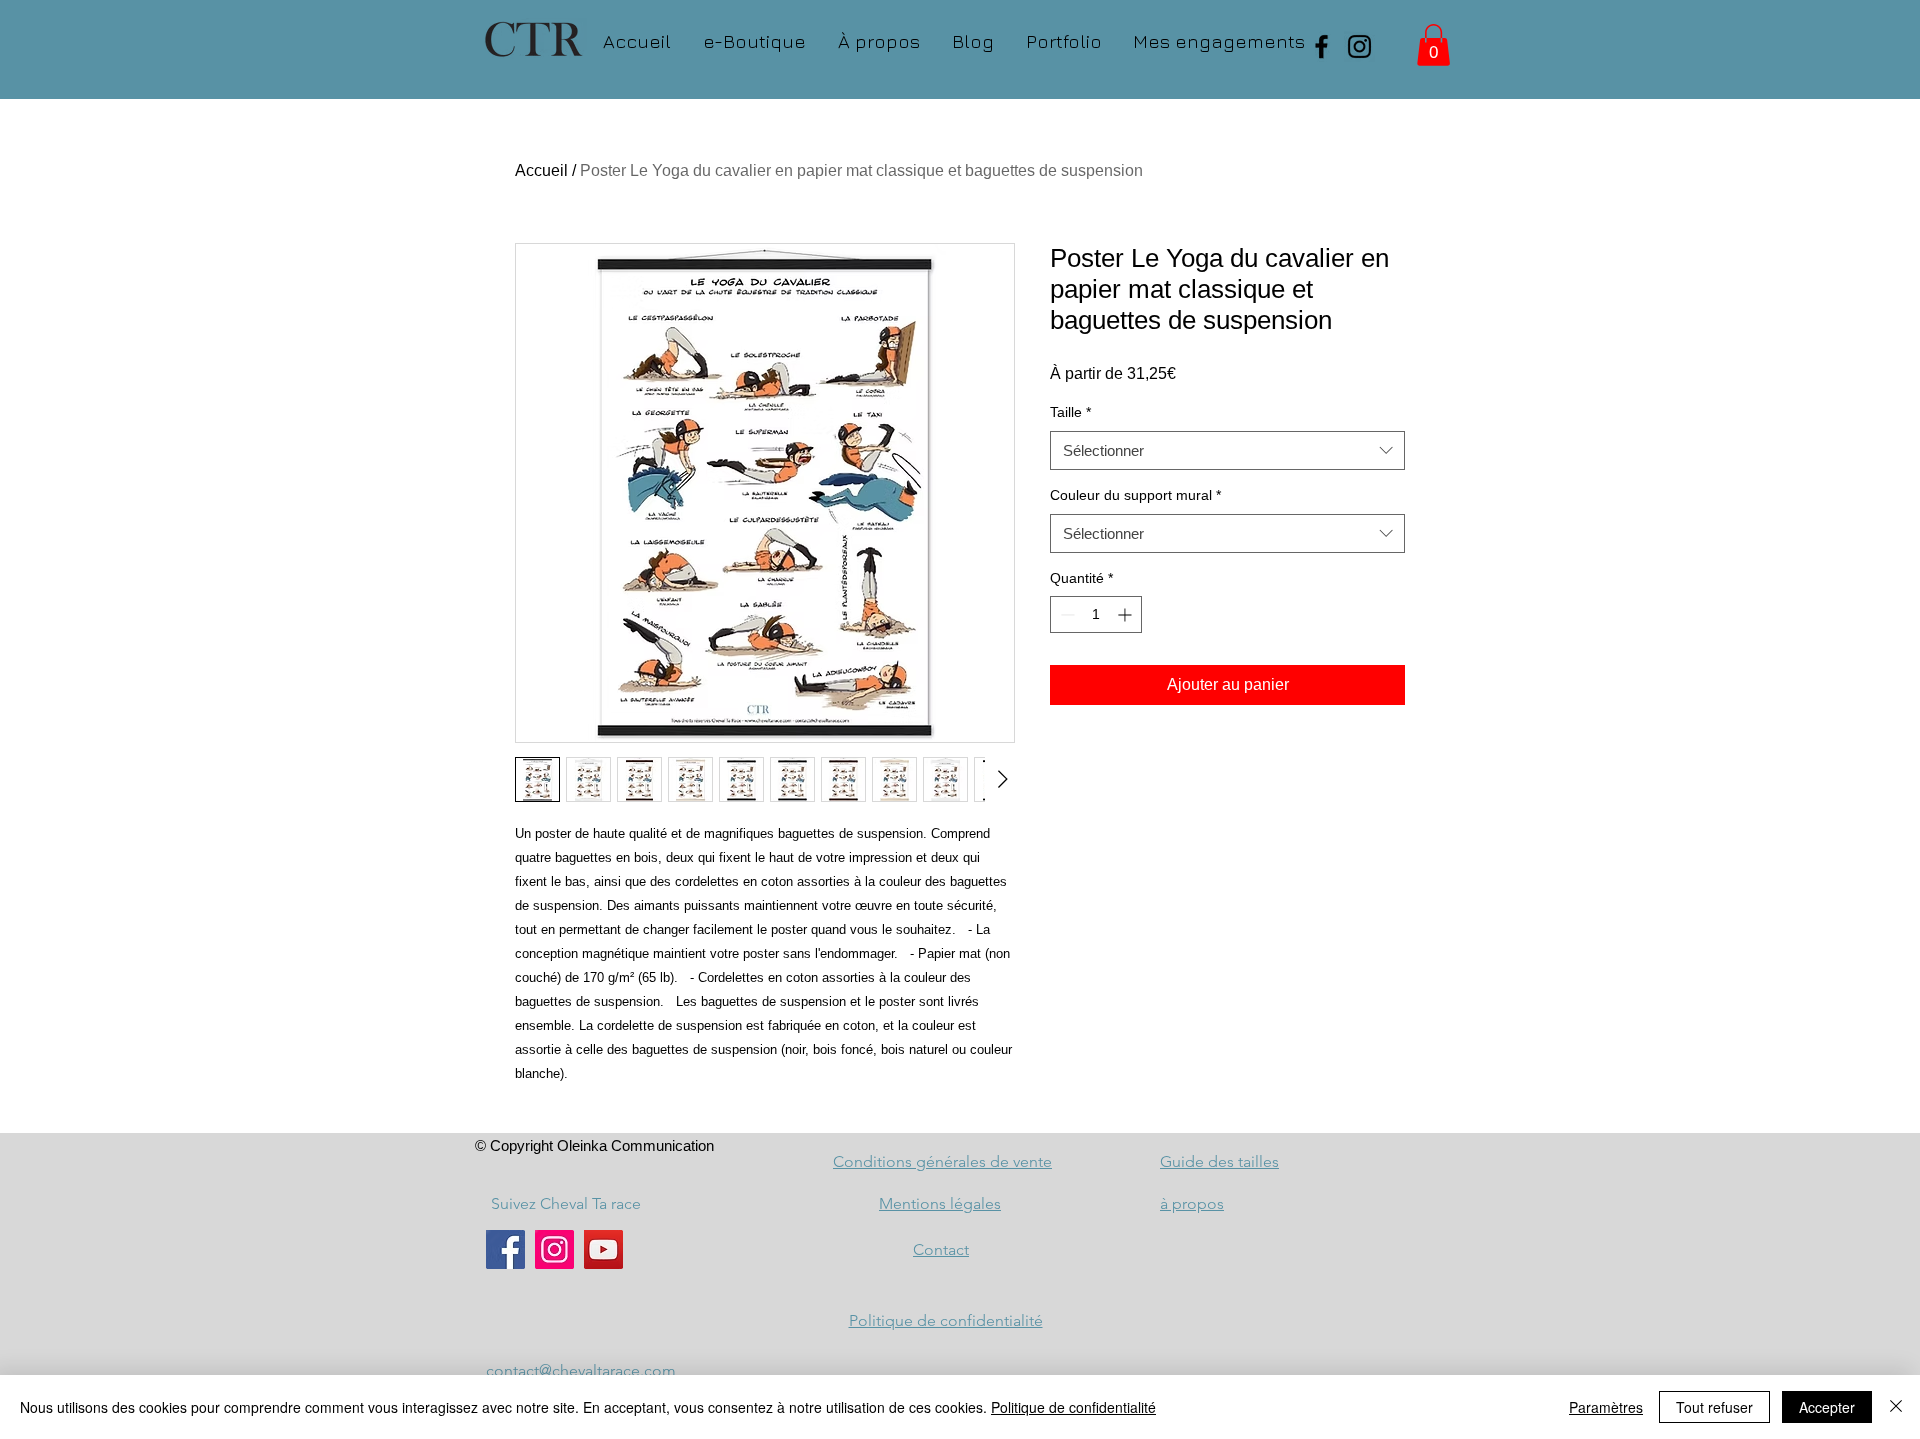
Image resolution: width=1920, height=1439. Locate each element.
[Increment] (1126, 614)
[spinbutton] (1096, 614)
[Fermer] (1896, 1407)
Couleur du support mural (1135, 495)
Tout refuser (1714, 1407)
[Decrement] (1065, 614)
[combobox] (1227, 450)
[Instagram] (1359, 46)
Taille (1070, 412)
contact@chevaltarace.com (581, 1370)
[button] (1433, 45)
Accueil (541, 170)
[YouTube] (603, 1249)
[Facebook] (1321, 46)
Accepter (1827, 1407)
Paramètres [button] (1606, 1407)
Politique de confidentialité (1073, 1407)
